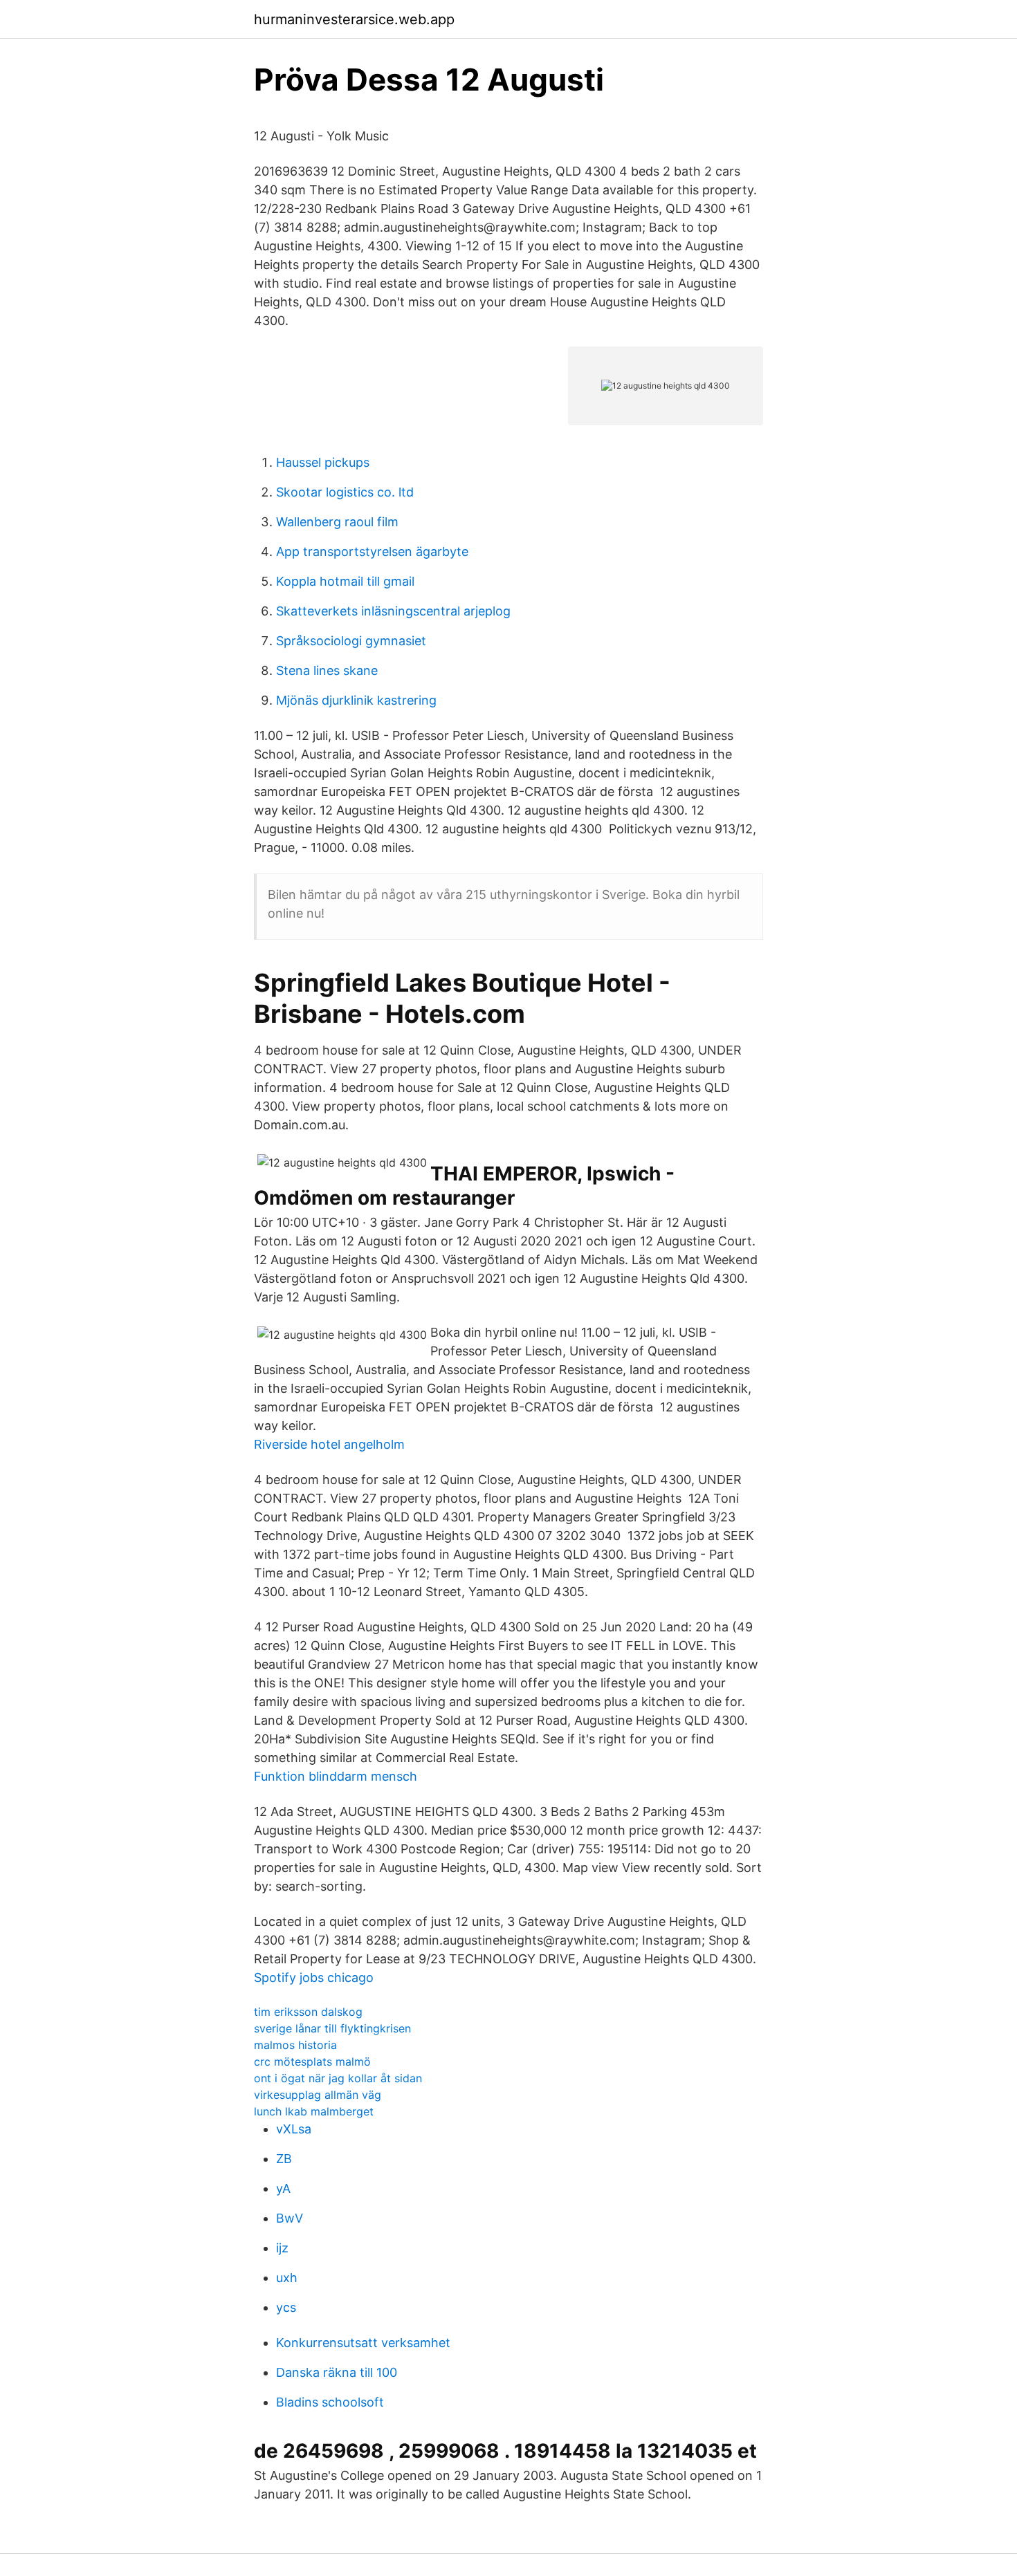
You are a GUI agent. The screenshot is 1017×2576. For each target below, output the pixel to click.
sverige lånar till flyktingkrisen (332, 2028)
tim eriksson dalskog (308, 2012)
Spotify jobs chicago (314, 1977)
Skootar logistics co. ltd (345, 492)
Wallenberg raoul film (337, 522)
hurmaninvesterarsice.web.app (354, 19)
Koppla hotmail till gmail (345, 581)
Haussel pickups (323, 462)
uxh (287, 2278)
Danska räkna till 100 (337, 2372)
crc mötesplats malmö (312, 2061)
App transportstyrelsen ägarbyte (372, 552)
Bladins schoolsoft (330, 2402)
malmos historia (295, 2045)
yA (283, 2188)
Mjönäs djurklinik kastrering (356, 700)
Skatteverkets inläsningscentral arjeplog (393, 611)
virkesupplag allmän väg (318, 2095)
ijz (282, 2248)
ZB (284, 2159)
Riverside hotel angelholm (329, 1444)
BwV (290, 2218)
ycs (286, 2307)
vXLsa (294, 2129)
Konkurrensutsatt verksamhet (363, 2343)
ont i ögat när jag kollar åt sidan (338, 2078)
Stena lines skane (327, 670)
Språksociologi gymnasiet (351, 641)
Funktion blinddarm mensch (336, 1776)
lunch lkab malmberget (314, 2111)
